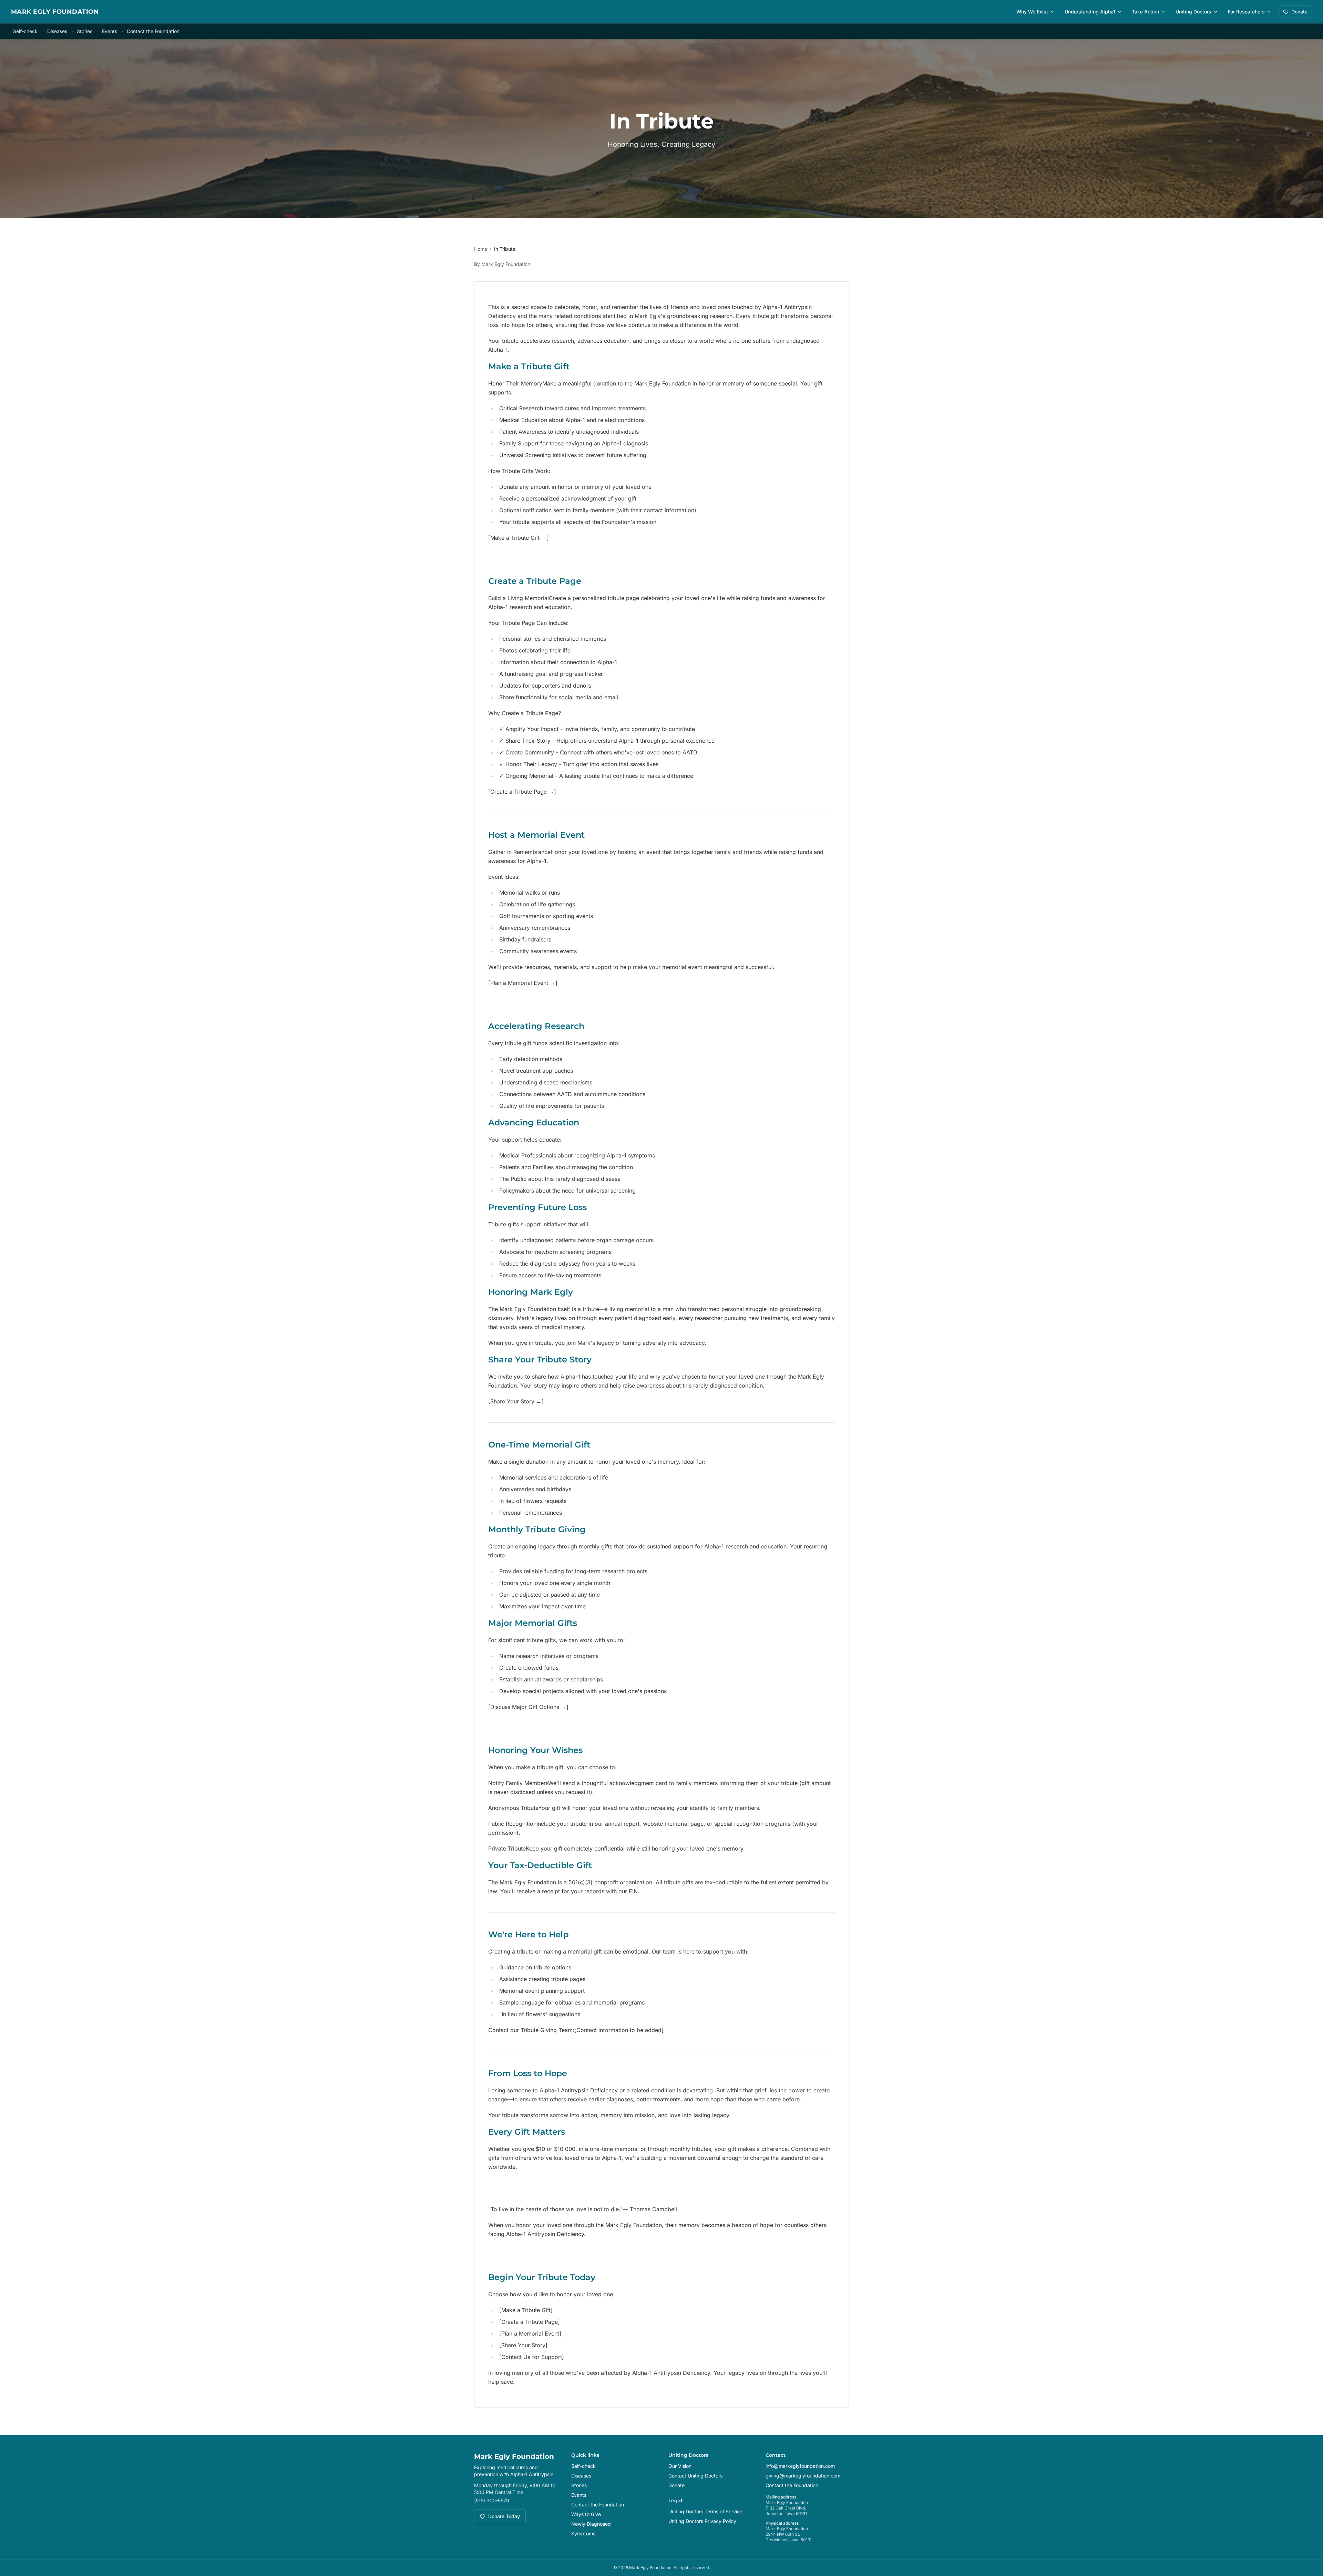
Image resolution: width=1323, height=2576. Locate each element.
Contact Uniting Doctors (695, 2476)
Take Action (1145, 12)
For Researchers (1246, 12)
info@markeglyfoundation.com (800, 2466)
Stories (85, 31)
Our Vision (680, 2466)
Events (110, 31)
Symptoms (583, 2533)
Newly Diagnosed (591, 2524)
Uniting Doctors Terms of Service (705, 2511)
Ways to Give (586, 2514)
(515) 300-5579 (492, 2500)
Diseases (57, 31)
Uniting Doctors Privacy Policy (702, 2521)
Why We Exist (1032, 12)
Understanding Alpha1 (1090, 12)
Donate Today (504, 2516)
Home (481, 249)
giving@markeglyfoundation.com (803, 2476)
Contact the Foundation (153, 31)
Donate (1299, 12)
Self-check (25, 31)
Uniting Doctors (1193, 12)
